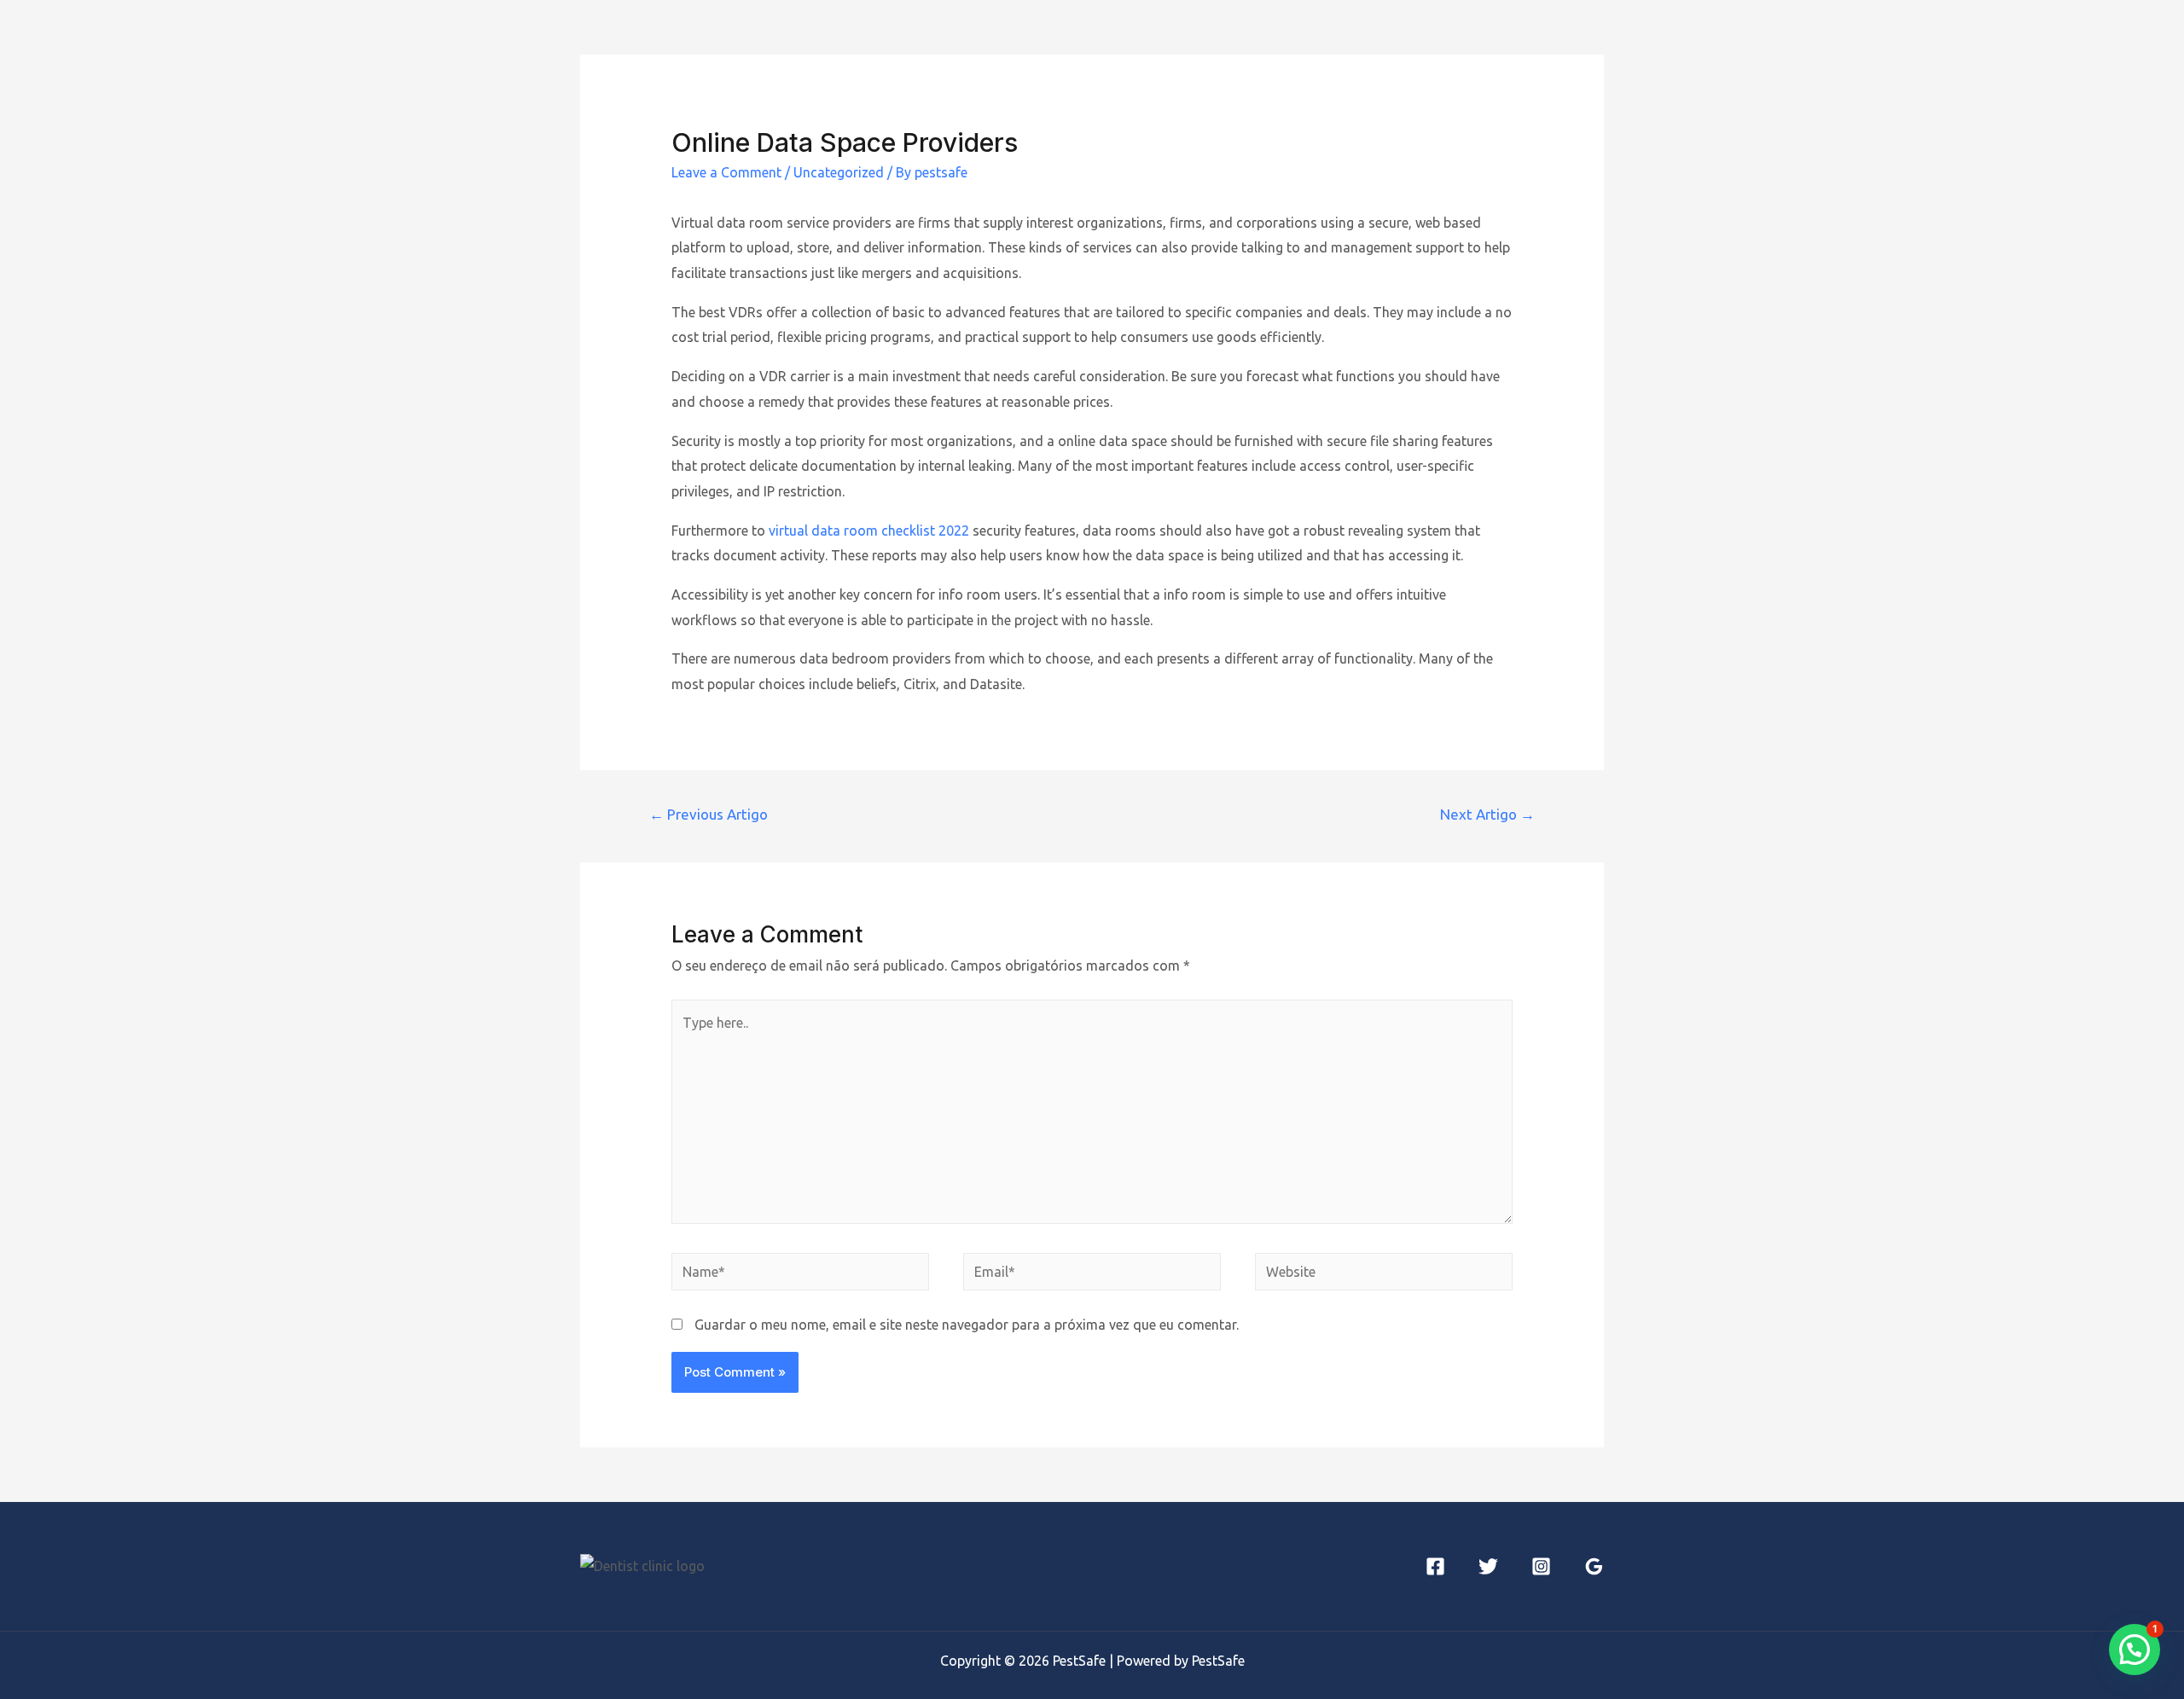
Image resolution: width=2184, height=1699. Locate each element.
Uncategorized (839, 172)
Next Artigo (1487, 814)
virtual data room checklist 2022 (869, 531)
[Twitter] (1488, 1566)
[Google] (1594, 1566)
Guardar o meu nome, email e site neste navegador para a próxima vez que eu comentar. (967, 1325)
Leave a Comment (726, 172)
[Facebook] (1435, 1566)
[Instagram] (1541, 1566)
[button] (2135, 1650)
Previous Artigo (709, 814)
